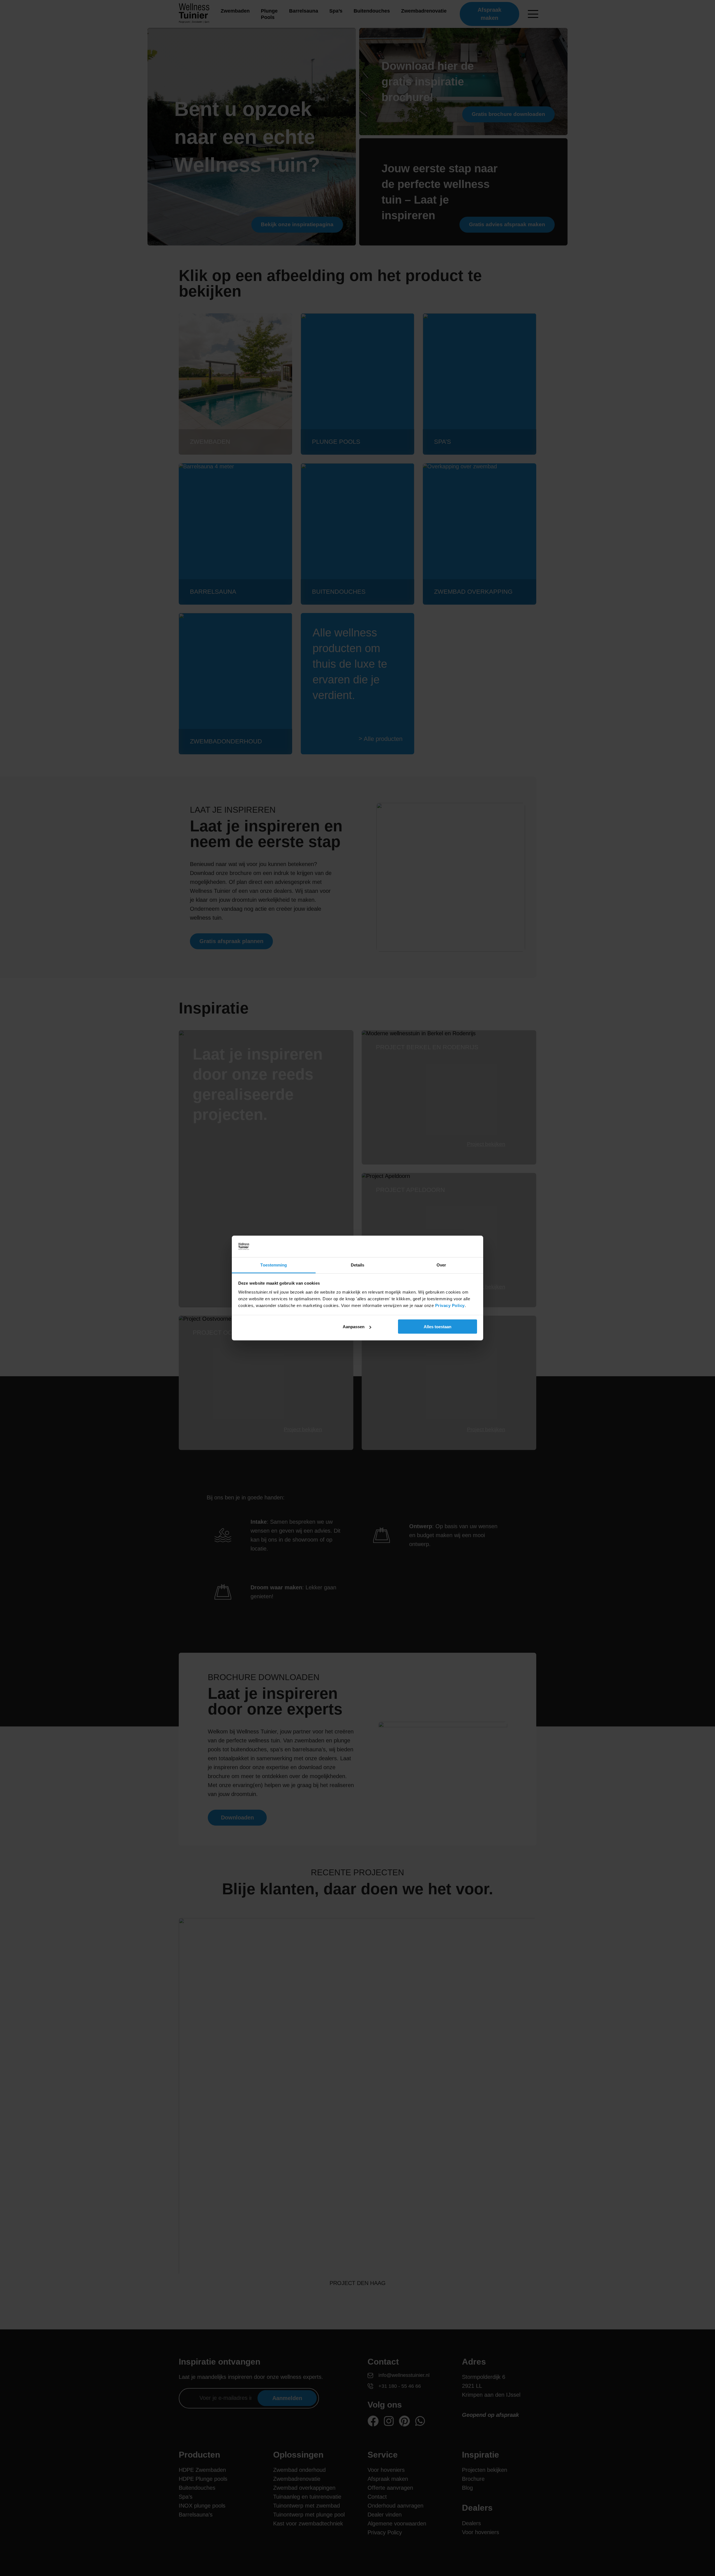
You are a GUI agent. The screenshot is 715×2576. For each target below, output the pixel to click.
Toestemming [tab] (274, 1265)
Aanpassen (354, 1327)
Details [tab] (358, 1265)
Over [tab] (441, 1265)
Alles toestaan (438, 1327)
